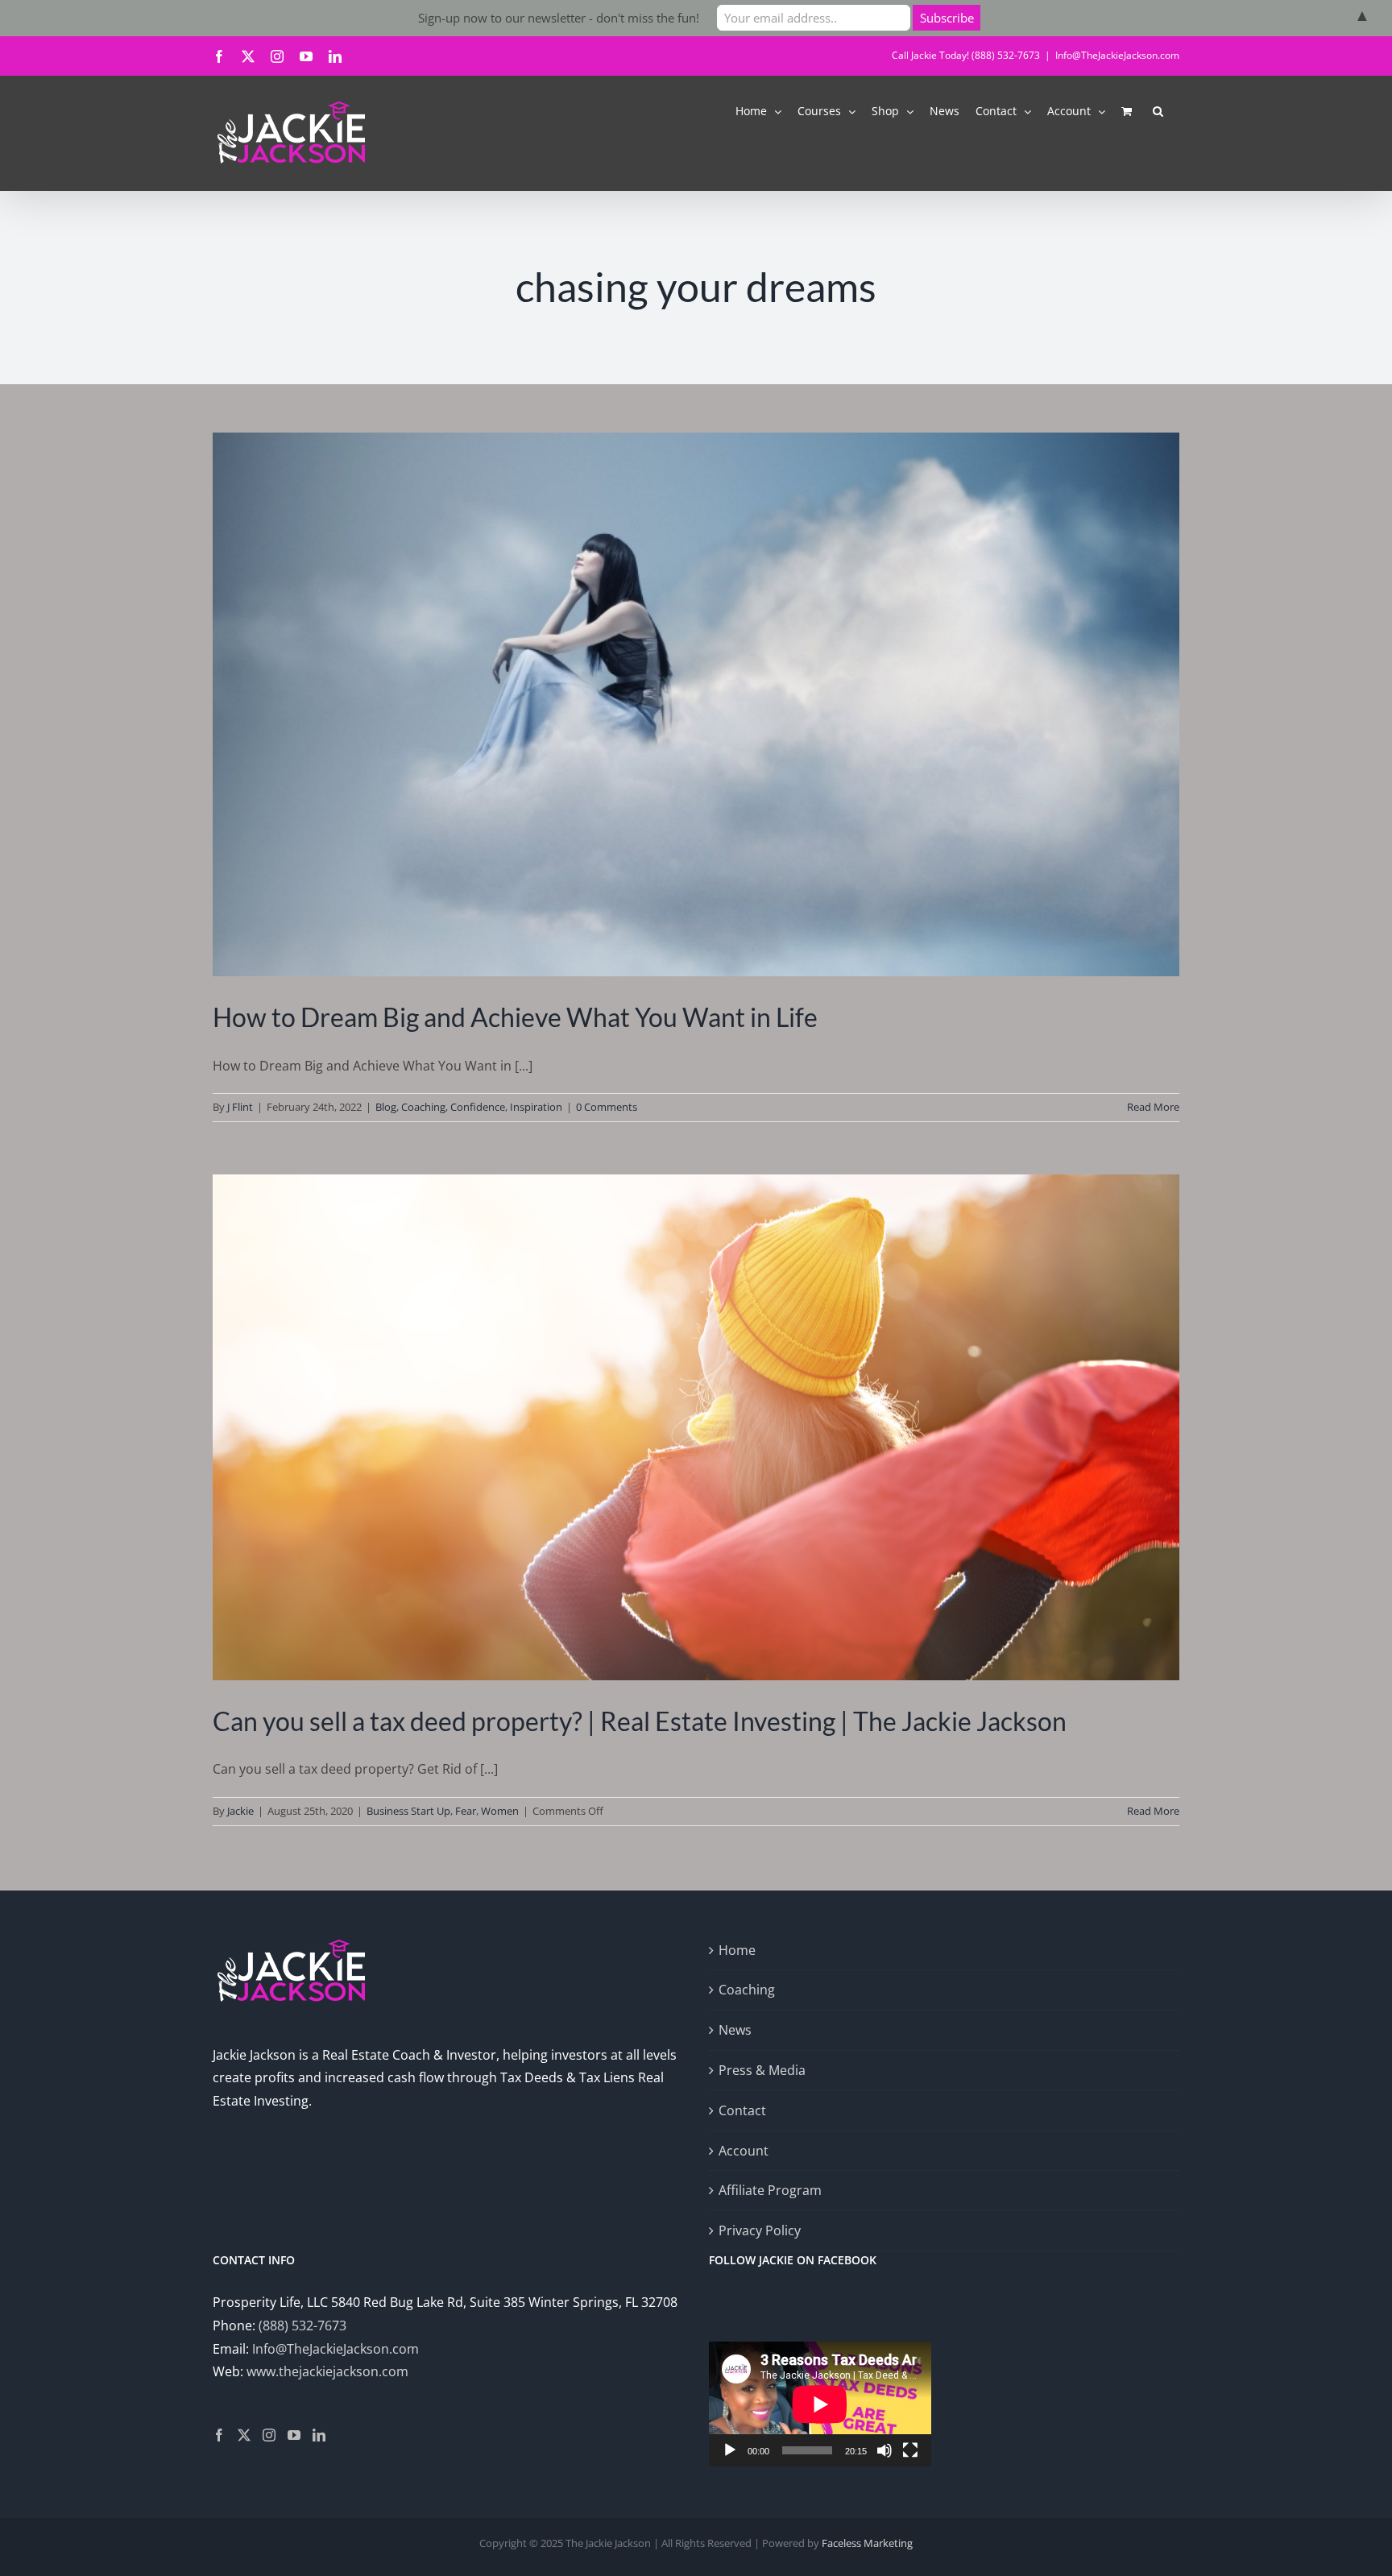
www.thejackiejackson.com (327, 2371)
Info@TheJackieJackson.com (1117, 55)
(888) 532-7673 (302, 2325)
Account (744, 2151)
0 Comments (607, 1107)
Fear (466, 1811)
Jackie (240, 1811)
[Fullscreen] (910, 2450)
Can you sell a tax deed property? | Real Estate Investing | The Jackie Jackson (640, 1721)
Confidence (478, 1107)
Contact (742, 2110)
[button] (1158, 110)
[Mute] (884, 2450)
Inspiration (536, 1107)
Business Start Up (408, 1811)
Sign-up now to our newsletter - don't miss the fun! (559, 18)
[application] (820, 2404)
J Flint (240, 1107)
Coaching (423, 1107)
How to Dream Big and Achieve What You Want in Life (515, 1017)
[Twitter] (244, 2435)
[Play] (730, 2450)
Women (500, 1811)
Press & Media (762, 2070)
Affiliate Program (770, 2190)
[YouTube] (294, 2435)
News (735, 2030)
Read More (1153, 1107)
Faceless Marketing (867, 2543)
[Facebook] (219, 2435)
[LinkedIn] (319, 2435)
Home (737, 1950)
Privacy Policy (760, 2230)
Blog (386, 1107)
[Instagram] (269, 2435)
